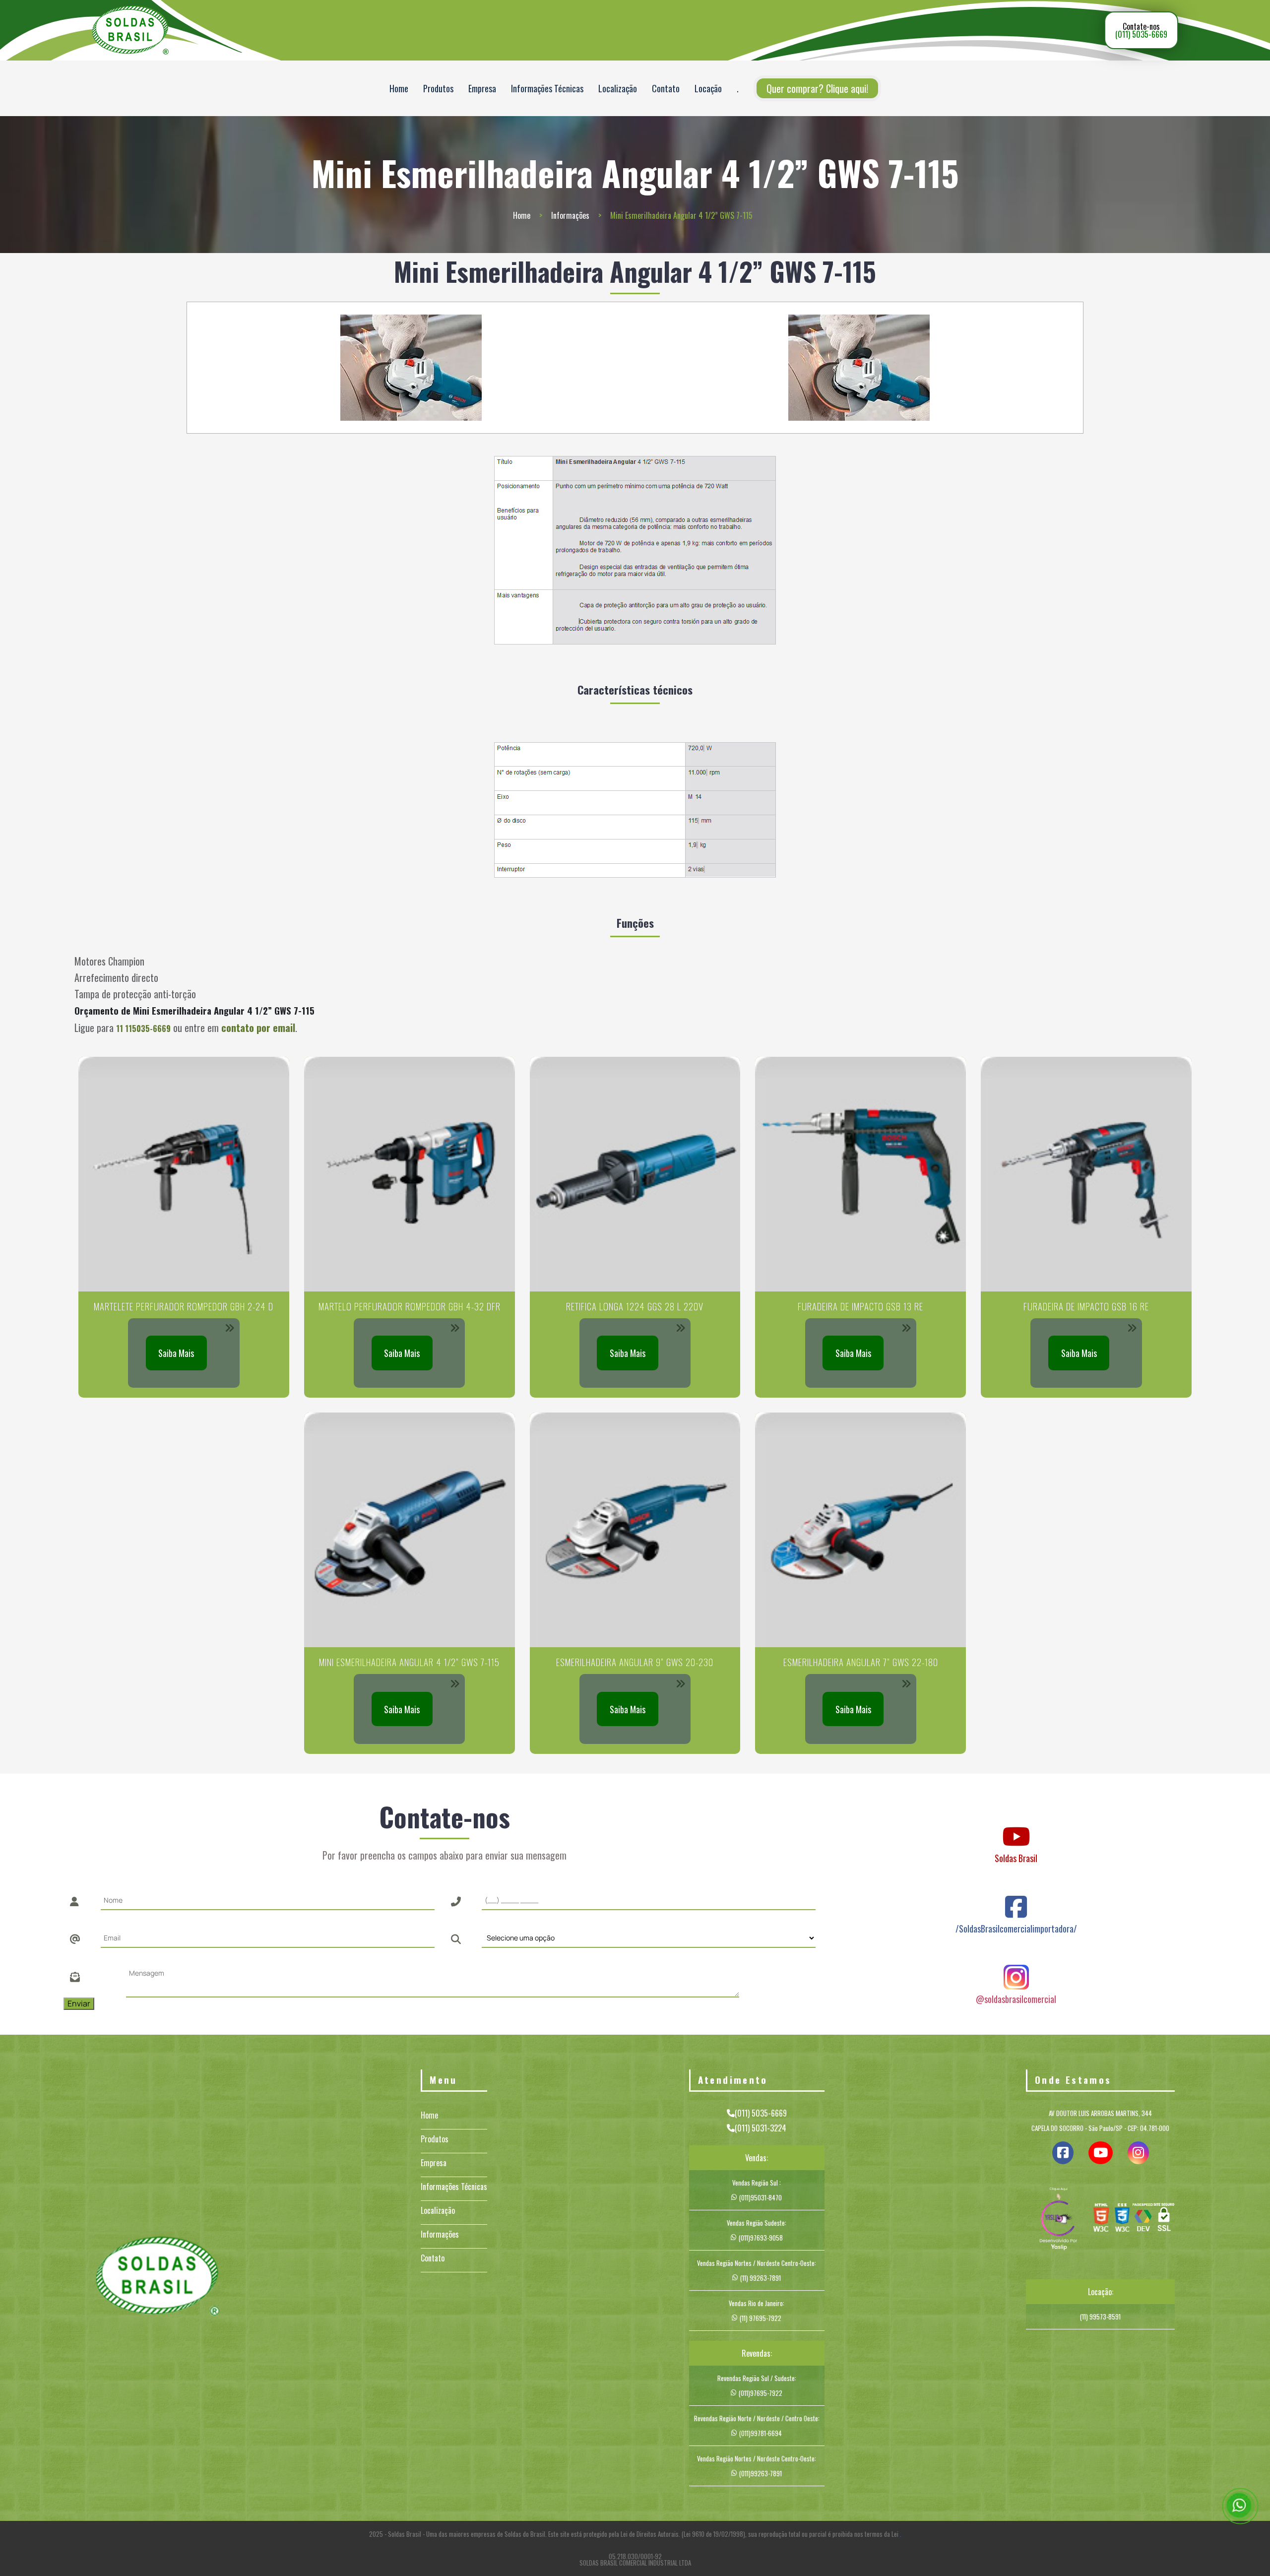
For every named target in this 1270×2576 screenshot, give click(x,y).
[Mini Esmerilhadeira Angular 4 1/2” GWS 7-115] (411, 368)
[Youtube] (1016, 1827)
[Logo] (157, 2278)
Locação (708, 88)
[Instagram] (1016, 1968)
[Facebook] (1016, 1897)
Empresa (482, 88)
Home (399, 88)
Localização (618, 88)
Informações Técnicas (547, 88)
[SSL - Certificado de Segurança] (1164, 2220)
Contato (666, 88)
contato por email (258, 1028)
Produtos (438, 88)
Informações (570, 215)
